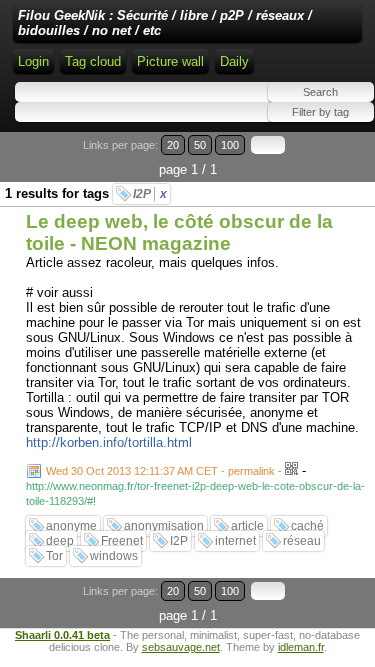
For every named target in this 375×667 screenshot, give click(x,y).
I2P (150, 194)
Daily (234, 61)
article (247, 526)
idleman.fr (301, 647)
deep (60, 541)
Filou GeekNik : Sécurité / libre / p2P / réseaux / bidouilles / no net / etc (165, 23)
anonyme (71, 526)
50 (200, 145)
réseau (302, 541)
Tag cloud (93, 61)
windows (114, 556)
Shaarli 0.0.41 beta (62, 635)
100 (230, 145)
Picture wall (170, 61)
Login (33, 61)
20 (173, 145)
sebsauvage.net (181, 647)
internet (235, 541)
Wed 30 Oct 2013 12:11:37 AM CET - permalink (160, 471)
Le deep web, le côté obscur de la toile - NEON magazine (179, 232)
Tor (54, 556)
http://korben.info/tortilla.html (109, 442)
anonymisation (164, 526)
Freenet (122, 541)
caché (307, 526)
